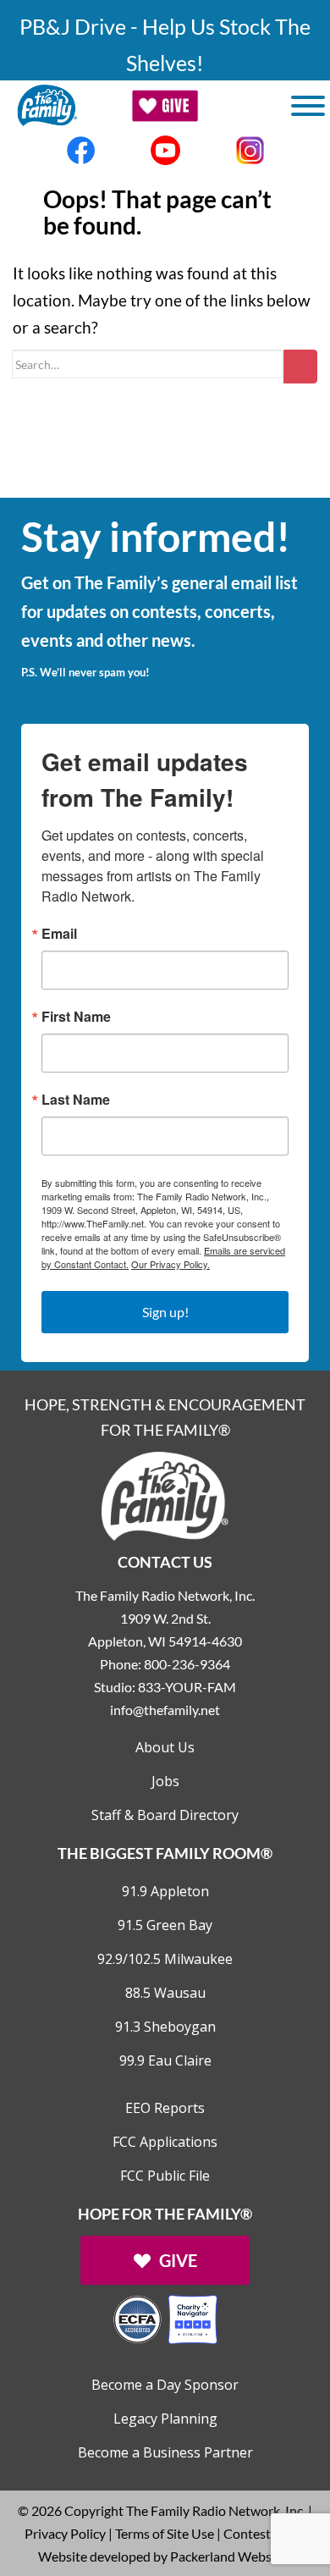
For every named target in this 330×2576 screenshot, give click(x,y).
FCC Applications (165, 2142)
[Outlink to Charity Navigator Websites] (165, 2317)
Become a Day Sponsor (165, 2385)
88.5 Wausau (165, 1993)
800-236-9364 (187, 1664)
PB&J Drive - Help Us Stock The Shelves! (165, 44)
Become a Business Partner (165, 2452)
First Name (76, 1017)
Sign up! (165, 1312)
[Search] (300, 367)
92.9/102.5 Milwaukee (165, 1959)
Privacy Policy (65, 2533)
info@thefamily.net (165, 1710)
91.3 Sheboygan (165, 2027)
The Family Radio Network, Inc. (216, 2510)
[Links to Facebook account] (80, 150)
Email (59, 934)
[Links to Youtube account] (165, 150)
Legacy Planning (165, 2419)
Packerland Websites (231, 2556)
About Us (165, 1747)
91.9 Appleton (165, 1891)
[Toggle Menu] (308, 106)
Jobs (165, 1781)
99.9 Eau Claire (165, 2060)
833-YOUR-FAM (187, 1687)
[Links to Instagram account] (250, 150)
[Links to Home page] (165, 1495)
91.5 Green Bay (165, 1925)
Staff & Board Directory (165, 1815)
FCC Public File (165, 2176)
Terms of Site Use (165, 2533)
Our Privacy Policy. (170, 1264)
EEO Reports (165, 2108)
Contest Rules (264, 2533)
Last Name (76, 1100)
